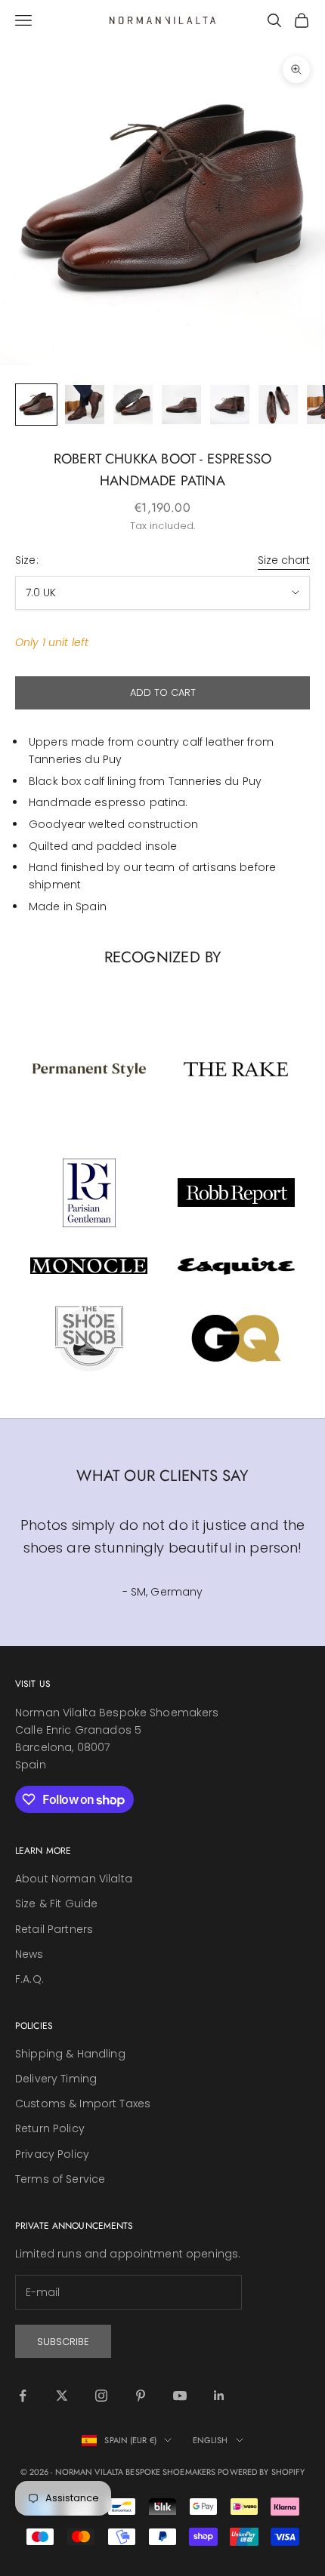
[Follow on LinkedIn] (219, 2396)
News (29, 1954)
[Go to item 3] (133, 405)
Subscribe (63, 2342)
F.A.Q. (29, 1979)
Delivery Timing (56, 2079)
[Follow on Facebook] (23, 2396)
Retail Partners (54, 1929)
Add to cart (163, 692)
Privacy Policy (52, 2154)
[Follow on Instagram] (101, 2396)
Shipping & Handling (70, 2054)
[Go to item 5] (230, 405)
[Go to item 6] (278, 405)
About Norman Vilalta (74, 1879)
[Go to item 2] (85, 405)
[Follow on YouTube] (180, 2396)
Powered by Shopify (261, 2472)
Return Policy (50, 2128)
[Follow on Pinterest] (141, 2396)
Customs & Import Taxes (83, 2104)
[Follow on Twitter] (62, 2396)
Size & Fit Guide (56, 1904)
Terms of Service (60, 2179)
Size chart (284, 560)
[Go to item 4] (181, 405)
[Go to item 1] (36, 405)
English (210, 2440)
